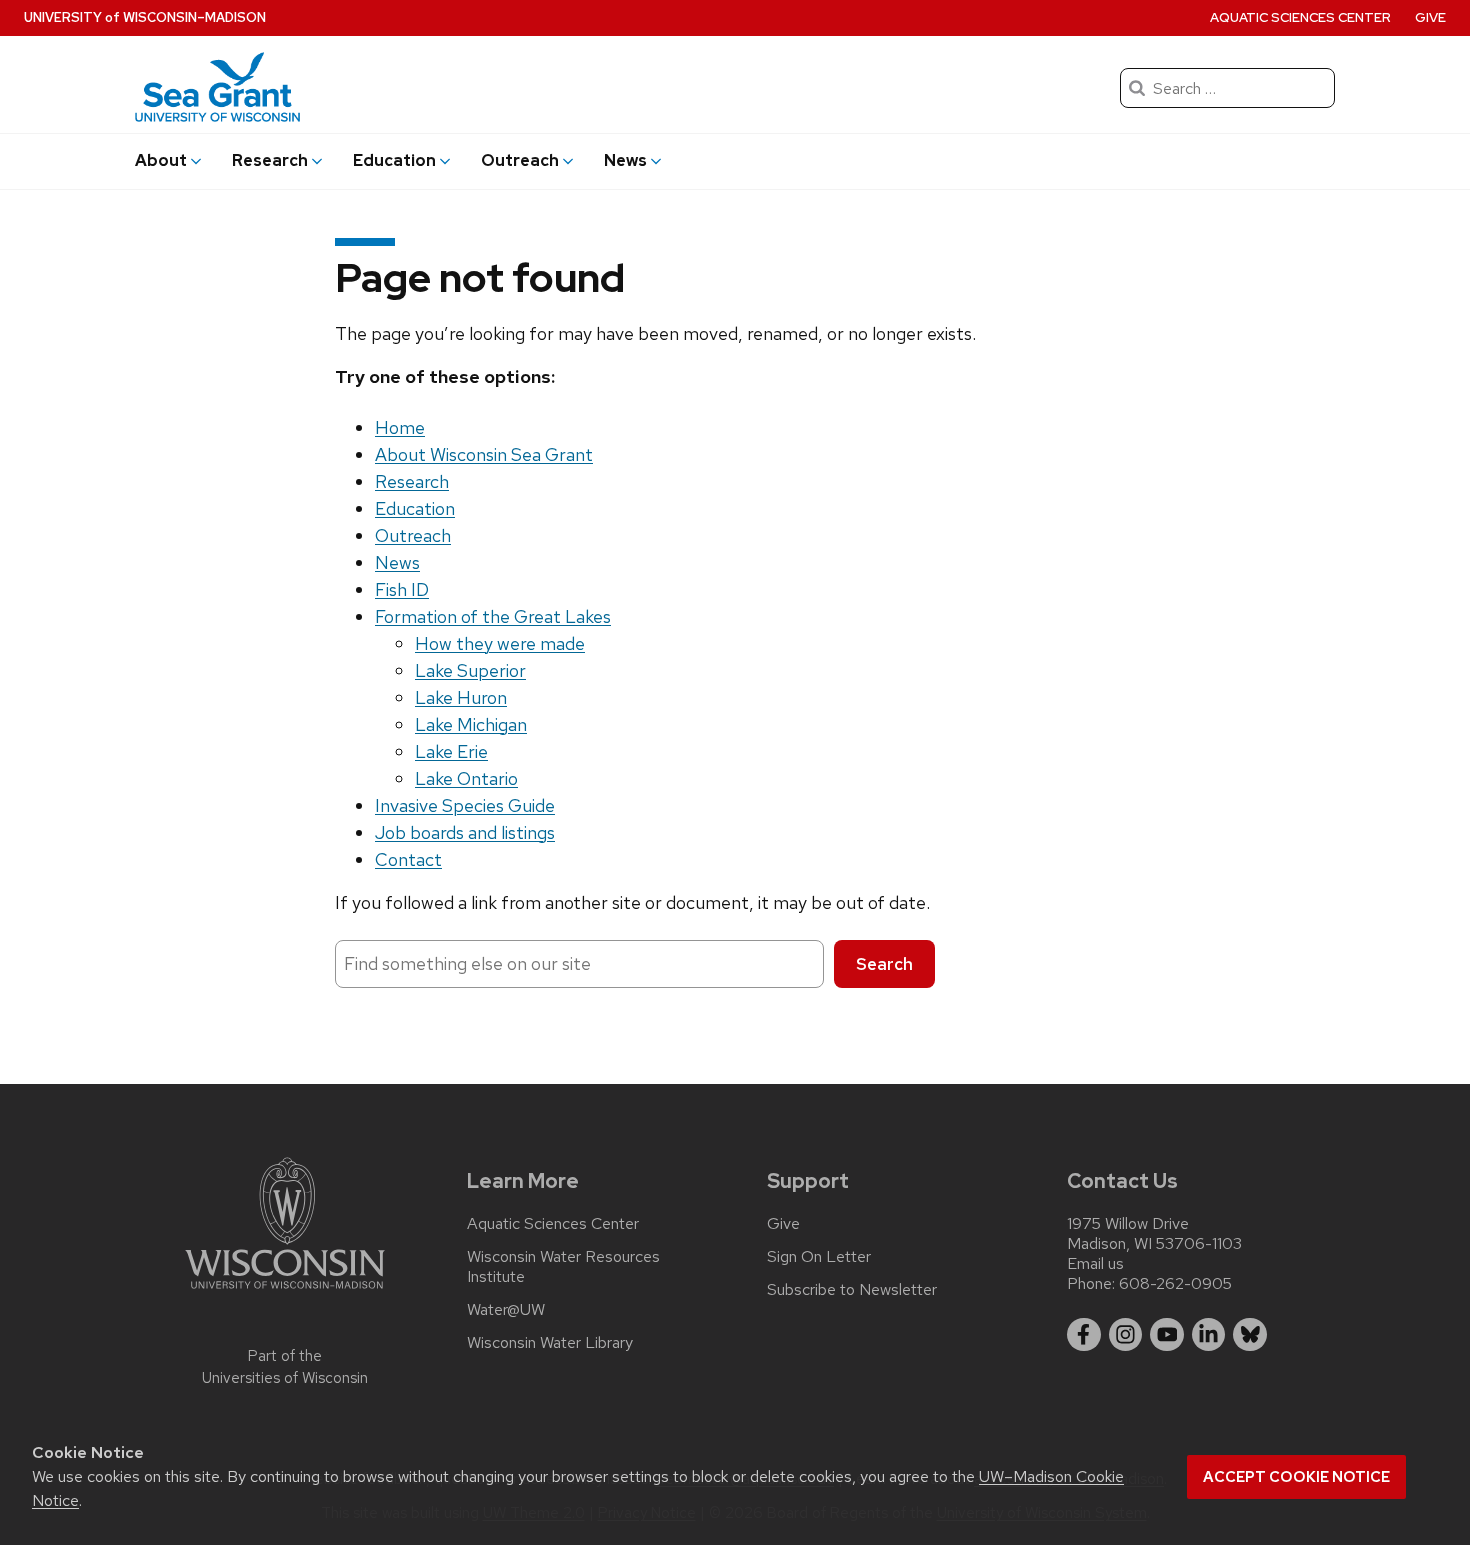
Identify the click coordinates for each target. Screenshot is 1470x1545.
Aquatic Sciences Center (1300, 17)
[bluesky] (1250, 1335)
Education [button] (394, 160)
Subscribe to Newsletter (852, 1290)
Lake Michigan (471, 724)
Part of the (285, 1367)
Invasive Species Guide (465, 805)
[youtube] (1167, 1335)
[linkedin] (1209, 1335)
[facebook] (1084, 1335)
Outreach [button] (520, 160)
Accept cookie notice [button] (1296, 1477)
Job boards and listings (465, 832)
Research (412, 481)
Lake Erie (451, 751)
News (397, 562)
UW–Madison (145, 17)
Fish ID (402, 589)
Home (400, 427)
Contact (408, 859)
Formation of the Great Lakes (493, 616)
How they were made (500, 643)
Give (1430, 17)
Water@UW (506, 1310)
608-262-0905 (1175, 1283)
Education (415, 508)
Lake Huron (461, 697)
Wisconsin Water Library (550, 1343)
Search (884, 964)
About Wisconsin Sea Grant (484, 454)
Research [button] (270, 160)
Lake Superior (470, 670)
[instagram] (1126, 1335)
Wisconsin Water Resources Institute (563, 1267)
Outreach (413, 535)
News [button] (625, 160)
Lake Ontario (466, 778)
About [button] (161, 160)
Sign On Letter (819, 1257)
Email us (1095, 1263)
